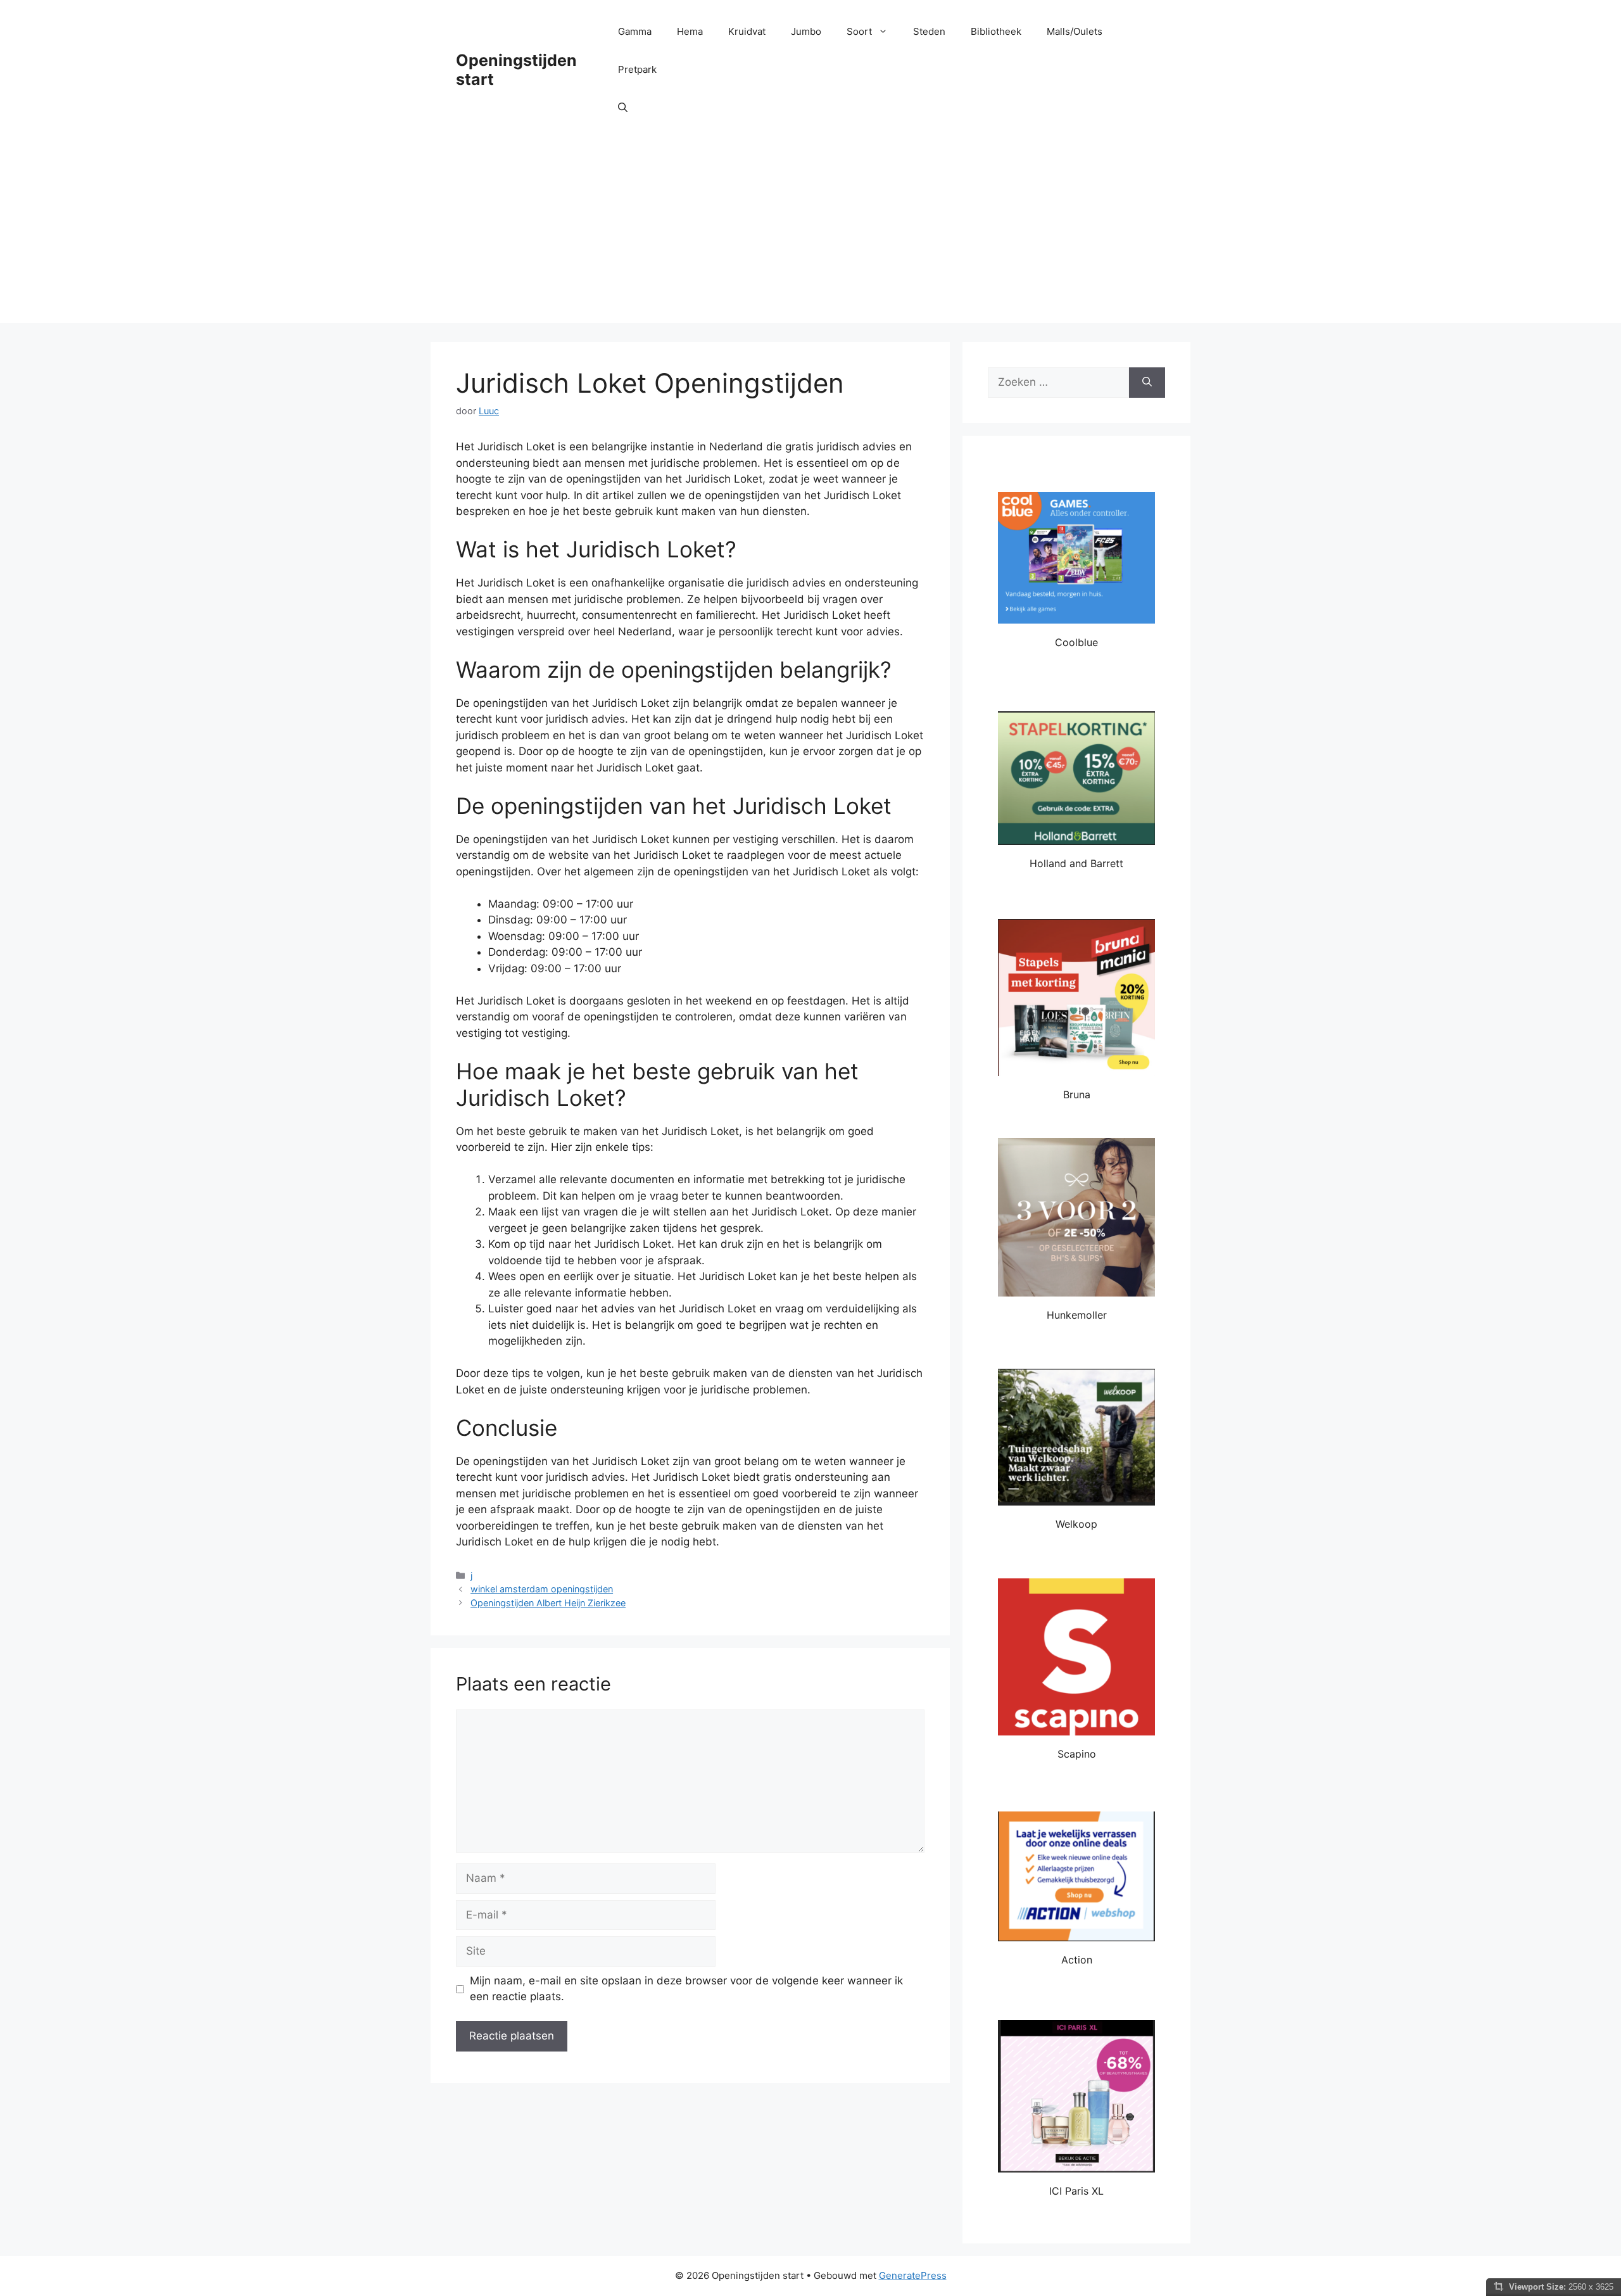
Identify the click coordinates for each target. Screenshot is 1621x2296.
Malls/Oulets (1075, 31)
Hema (690, 31)
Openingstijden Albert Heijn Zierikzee (548, 1603)
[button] (623, 108)
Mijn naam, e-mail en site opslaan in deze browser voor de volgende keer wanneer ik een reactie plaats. (686, 1989)
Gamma (635, 31)
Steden (929, 31)
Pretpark (637, 69)
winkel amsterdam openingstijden (542, 1589)
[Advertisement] (810, 234)
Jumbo (806, 31)
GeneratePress (913, 2275)
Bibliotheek (996, 31)
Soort (859, 31)
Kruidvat (747, 31)
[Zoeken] (1147, 383)
